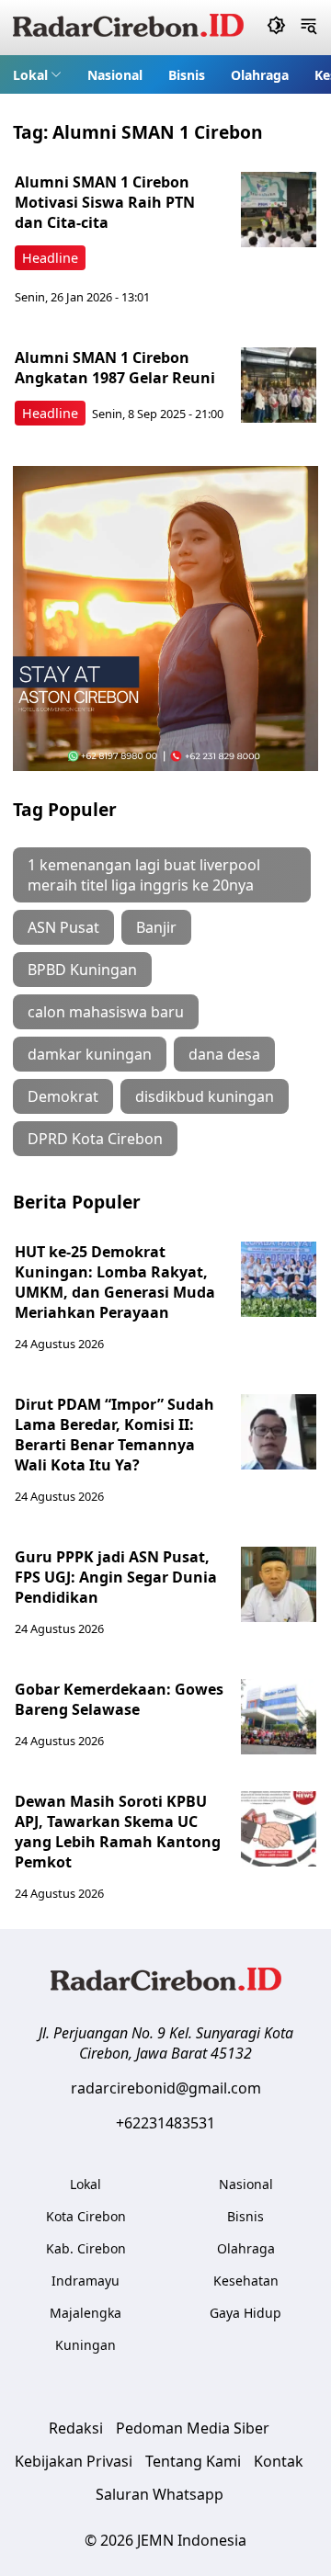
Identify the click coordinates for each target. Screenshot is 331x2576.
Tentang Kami (193, 2461)
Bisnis (187, 75)
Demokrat (63, 1096)
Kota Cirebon (86, 2216)
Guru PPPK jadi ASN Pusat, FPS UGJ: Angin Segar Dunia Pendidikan (116, 1577)
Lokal (30, 75)
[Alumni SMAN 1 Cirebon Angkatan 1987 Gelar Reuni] (279, 385)
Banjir (156, 927)
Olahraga (260, 75)
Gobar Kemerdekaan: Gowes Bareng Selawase (119, 1699)
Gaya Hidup (245, 2313)
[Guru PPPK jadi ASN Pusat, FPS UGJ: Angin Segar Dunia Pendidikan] (279, 1584)
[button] (37, 74)
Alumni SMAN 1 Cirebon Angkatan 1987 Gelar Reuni (115, 368)
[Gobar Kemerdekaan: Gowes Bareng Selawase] (279, 1717)
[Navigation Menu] (308, 28)
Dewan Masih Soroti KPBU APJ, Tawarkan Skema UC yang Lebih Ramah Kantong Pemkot (118, 1832)
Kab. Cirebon (86, 2248)
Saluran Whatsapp (160, 2494)
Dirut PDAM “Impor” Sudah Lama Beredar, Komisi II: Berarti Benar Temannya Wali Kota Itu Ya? (114, 1435)
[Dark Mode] (276, 28)
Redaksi (76, 2428)
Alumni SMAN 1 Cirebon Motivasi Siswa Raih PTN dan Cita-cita (105, 202)
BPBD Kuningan (82, 970)
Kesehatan (246, 2281)
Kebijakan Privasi (74, 2461)
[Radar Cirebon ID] (128, 28)
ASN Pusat (63, 927)
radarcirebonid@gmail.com (166, 2088)
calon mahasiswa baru (106, 1012)
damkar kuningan (90, 1054)
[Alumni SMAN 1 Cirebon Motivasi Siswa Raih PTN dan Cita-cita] (279, 210)
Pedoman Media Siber (193, 2428)
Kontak (279, 2461)
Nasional (115, 75)
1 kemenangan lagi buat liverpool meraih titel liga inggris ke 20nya (144, 875)
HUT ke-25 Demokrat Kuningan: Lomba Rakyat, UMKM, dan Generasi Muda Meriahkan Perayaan (115, 1282)
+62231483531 (165, 2123)
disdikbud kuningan (205, 1096)
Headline (50, 258)
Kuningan (86, 2345)
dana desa (224, 1054)
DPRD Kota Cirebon (95, 1139)
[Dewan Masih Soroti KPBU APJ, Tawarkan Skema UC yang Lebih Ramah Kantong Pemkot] (279, 1829)
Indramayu (86, 2281)
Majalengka (86, 2313)
